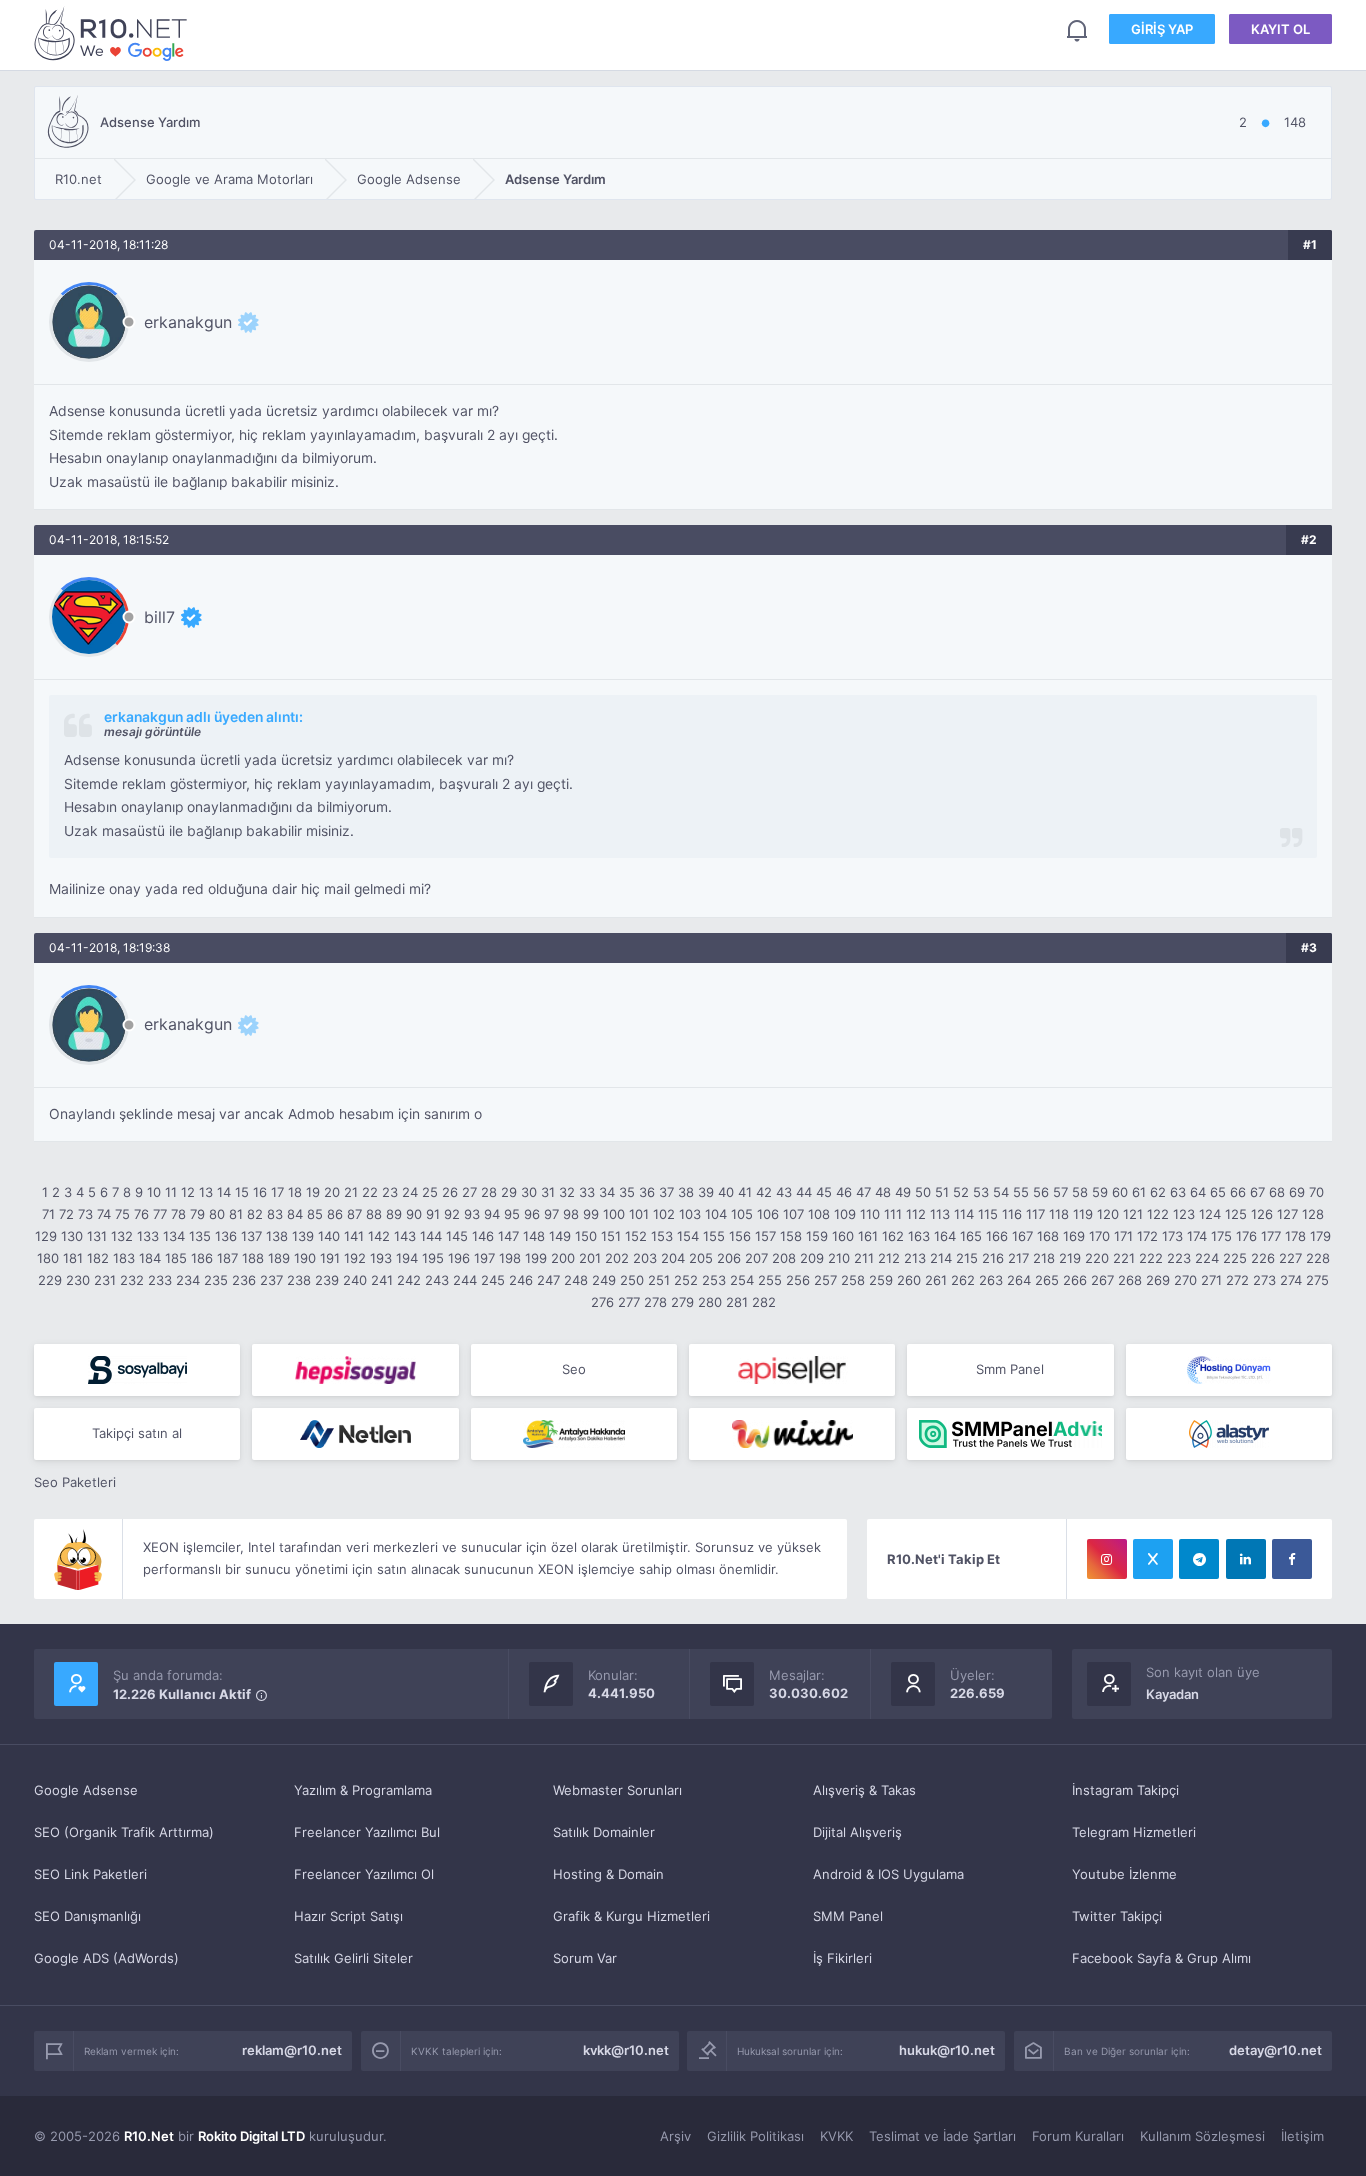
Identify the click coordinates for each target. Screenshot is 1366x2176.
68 (1277, 1192)
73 (85, 1214)
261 (936, 1280)
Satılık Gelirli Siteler (353, 1958)
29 (509, 1192)
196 (459, 1258)
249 (604, 1280)
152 (636, 1236)
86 (335, 1214)
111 (893, 1214)
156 (740, 1236)
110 (870, 1214)
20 (332, 1192)
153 (662, 1236)
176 (1246, 1236)
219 (1070, 1258)
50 (923, 1192)
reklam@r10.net (292, 2050)
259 (881, 1280)
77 (160, 1214)
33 (587, 1192)
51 (942, 1192)
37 (666, 1192)
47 (863, 1192)
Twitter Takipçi (1117, 1916)
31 (548, 1192)
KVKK (836, 2136)
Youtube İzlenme (1124, 1874)
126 (1262, 1214)
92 (452, 1214)
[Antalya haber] (574, 1434)
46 (844, 1192)
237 (271, 1280)
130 (72, 1236)
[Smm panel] (1010, 1434)
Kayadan (1172, 1694)
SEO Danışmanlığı (87, 1916)
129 (46, 1236)
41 (745, 1192)
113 (940, 1214)
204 (673, 1258)
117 (1035, 1214)
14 (224, 1192)
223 (1179, 1258)
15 (242, 1192)
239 (327, 1280)
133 (148, 1236)
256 (798, 1280)
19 (313, 1192)
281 (737, 1302)
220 (1097, 1258)
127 (1287, 1214)
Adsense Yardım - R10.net (114, 33)
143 (405, 1236)
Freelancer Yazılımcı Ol (364, 1874)
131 (97, 1236)
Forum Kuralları (1078, 2136)
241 (382, 1280)
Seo (574, 1369)
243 (437, 1280)
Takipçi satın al (137, 1433)
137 (251, 1236)
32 (567, 1192)
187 (227, 1258)
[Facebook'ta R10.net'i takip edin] (1292, 1559)
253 (714, 1280)
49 (903, 1192)
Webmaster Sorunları (617, 1790)
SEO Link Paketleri (90, 1874)
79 (197, 1214)
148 (534, 1236)
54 (1001, 1192)
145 (457, 1236)
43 (784, 1192)
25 (430, 1192)
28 (489, 1192)
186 (202, 1258)
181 (73, 1258)
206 (729, 1258)
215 (967, 1258)
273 (1264, 1280)
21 (351, 1192)
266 (1075, 1280)
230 (78, 1280)
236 (244, 1280)
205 (701, 1258)
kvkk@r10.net (626, 2050)
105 (742, 1214)
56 (1041, 1192)
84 (295, 1214)
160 (843, 1236)
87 (354, 1214)
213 (915, 1258)
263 (991, 1280)
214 (941, 1258)
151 (611, 1236)
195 (433, 1258)
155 (714, 1236)
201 (590, 1258)
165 (971, 1236)
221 (1124, 1258)
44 (804, 1192)
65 (1218, 1192)
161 (868, 1236)
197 (484, 1258)
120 (1108, 1214)
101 (639, 1214)
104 (716, 1214)
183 (124, 1258)
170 (1099, 1236)
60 (1120, 1192)
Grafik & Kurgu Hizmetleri (631, 1916)
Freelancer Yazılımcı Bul (367, 1832)
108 (819, 1214)
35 (627, 1192)
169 (1074, 1236)
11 (171, 1192)
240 (355, 1280)
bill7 (159, 617)
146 (483, 1236)
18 (295, 1192)
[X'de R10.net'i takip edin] (1153, 1559)
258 (853, 1280)
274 (1291, 1280)
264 (1019, 1280)
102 (664, 1214)
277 (629, 1302)
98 (571, 1214)
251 (659, 1280)
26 (450, 1192)
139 (303, 1236)
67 (1257, 1192)
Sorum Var (585, 1958)
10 (154, 1192)
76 (141, 1214)
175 (1221, 1236)
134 (174, 1236)
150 (586, 1236)
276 (602, 1302)
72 (66, 1214)
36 (647, 1192)
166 (997, 1236)
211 (864, 1258)
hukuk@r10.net (947, 2050)
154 (688, 1236)
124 (1210, 1214)
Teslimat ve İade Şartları (942, 2136)
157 (765, 1236)
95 (512, 1214)
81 (236, 1214)
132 (122, 1236)
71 (48, 1214)
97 (551, 1214)
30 (529, 1192)
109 (845, 1214)
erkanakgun (188, 322)
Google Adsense (86, 1790)
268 (1130, 1280)
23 (390, 1192)
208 (784, 1258)
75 (122, 1214)
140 (329, 1236)
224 (1207, 1258)
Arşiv (675, 2136)
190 (305, 1258)
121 (1133, 1214)
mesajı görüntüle (152, 731)
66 (1238, 1192)
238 (299, 1280)
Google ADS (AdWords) (106, 1958)
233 (160, 1280)
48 (883, 1192)
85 (315, 1214)
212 (889, 1258)
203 (645, 1258)
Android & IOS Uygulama (888, 1874)
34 (607, 1192)
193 (381, 1258)
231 (105, 1280)
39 (706, 1192)
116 (1012, 1214)
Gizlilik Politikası (755, 2136)
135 (200, 1236)
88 (374, 1214)
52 (961, 1192)
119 (1083, 1214)
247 (548, 1280)
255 (770, 1280)
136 (226, 1236)
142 (379, 1236)
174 (1197, 1236)
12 (188, 1192)
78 (178, 1214)
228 (1318, 1258)
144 (431, 1236)
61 (1139, 1192)
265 (1047, 1280)
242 (409, 1280)
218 (1044, 1258)
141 (354, 1236)
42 (764, 1192)
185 (176, 1258)
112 (916, 1214)
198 (510, 1258)
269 (1158, 1280)
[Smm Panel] (137, 1370)
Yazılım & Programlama (363, 1790)
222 (1151, 1258)
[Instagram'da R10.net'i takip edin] (1107, 1559)
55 (1021, 1192)
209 (812, 1258)
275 (1317, 1280)
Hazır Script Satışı (348, 1916)
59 (1100, 1192)
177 (1271, 1236)
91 (433, 1214)
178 (1295, 1236)
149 (560, 1236)
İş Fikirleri (842, 1958)
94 (492, 1214)
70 (1316, 1192)
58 (1080, 1192)
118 (1059, 1214)
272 (1237, 1280)
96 (532, 1214)
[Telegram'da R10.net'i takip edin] (1199, 1559)
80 (217, 1214)
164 (945, 1236)
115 (988, 1214)
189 (279, 1258)
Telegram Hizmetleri (1134, 1832)
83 (275, 1214)
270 (1185, 1280)
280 (710, 1302)
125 (1236, 1214)
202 (617, 1258)
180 (48, 1258)
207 (756, 1258)
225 (1235, 1258)
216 (993, 1258)
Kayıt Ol (1280, 29)
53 (981, 1192)
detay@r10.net (1275, 2050)
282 (764, 1302)
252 (686, 1280)
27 (469, 1192)
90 (414, 1214)
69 (1297, 1192)
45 (824, 1192)
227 (1290, 1258)
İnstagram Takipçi (1125, 1790)
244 (465, 1280)
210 (839, 1258)
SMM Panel (848, 1916)
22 (370, 1192)
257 (825, 1280)
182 (98, 1258)
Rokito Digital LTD (251, 2136)
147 (508, 1236)
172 (1147, 1236)
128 (1313, 1214)
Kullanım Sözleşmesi (1202, 2136)
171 (1123, 1236)
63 (1178, 1192)
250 (632, 1280)
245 (493, 1280)
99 (591, 1214)
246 (521, 1280)
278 (655, 1302)
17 (277, 1192)
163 (919, 1236)
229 (50, 1280)
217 (1018, 1258)
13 (206, 1192)
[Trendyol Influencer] (792, 1434)
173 (1172, 1236)
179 (1320, 1236)
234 (188, 1280)
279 (682, 1302)
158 (791, 1236)
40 (726, 1192)
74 (104, 1214)
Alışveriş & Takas (864, 1790)
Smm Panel (1010, 1369)
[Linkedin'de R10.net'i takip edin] (1246, 1559)
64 (1198, 1192)
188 (253, 1258)
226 (1263, 1258)
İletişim (1302, 2136)
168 (1048, 1236)
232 (132, 1280)
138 (277, 1236)
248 (576, 1280)
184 (150, 1258)
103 (690, 1214)
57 (1060, 1192)
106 (768, 1214)
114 (964, 1214)
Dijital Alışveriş (857, 1832)
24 (410, 1192)
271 (1211, 1280)
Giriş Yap (1162, 29)
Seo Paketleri (75, 1482)
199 (536, 1258)
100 (614, 1214)
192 (355, 1258)
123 (1184, 1214)
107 (793, 1214)
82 (255, 1214)
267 (1102, 1280)
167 (1022, 1236)
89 (394, 1214)
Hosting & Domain (608, 1874)
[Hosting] (1229, 1370)
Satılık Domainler (604, 1832)
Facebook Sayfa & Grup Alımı (1161, 1958)
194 (407, 1258)
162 (893, 1236)
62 (1158, 1192)
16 (260, 1192)
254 (742, 1280)
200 (563, 1258)
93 (472, 1214)
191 (330, 1258)
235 (216, 1280)
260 (909, 1280)
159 (817, 1236)
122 (1158, 1214)
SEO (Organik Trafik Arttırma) (124, 1832)
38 (686, 1192)
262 (963, 1280)
